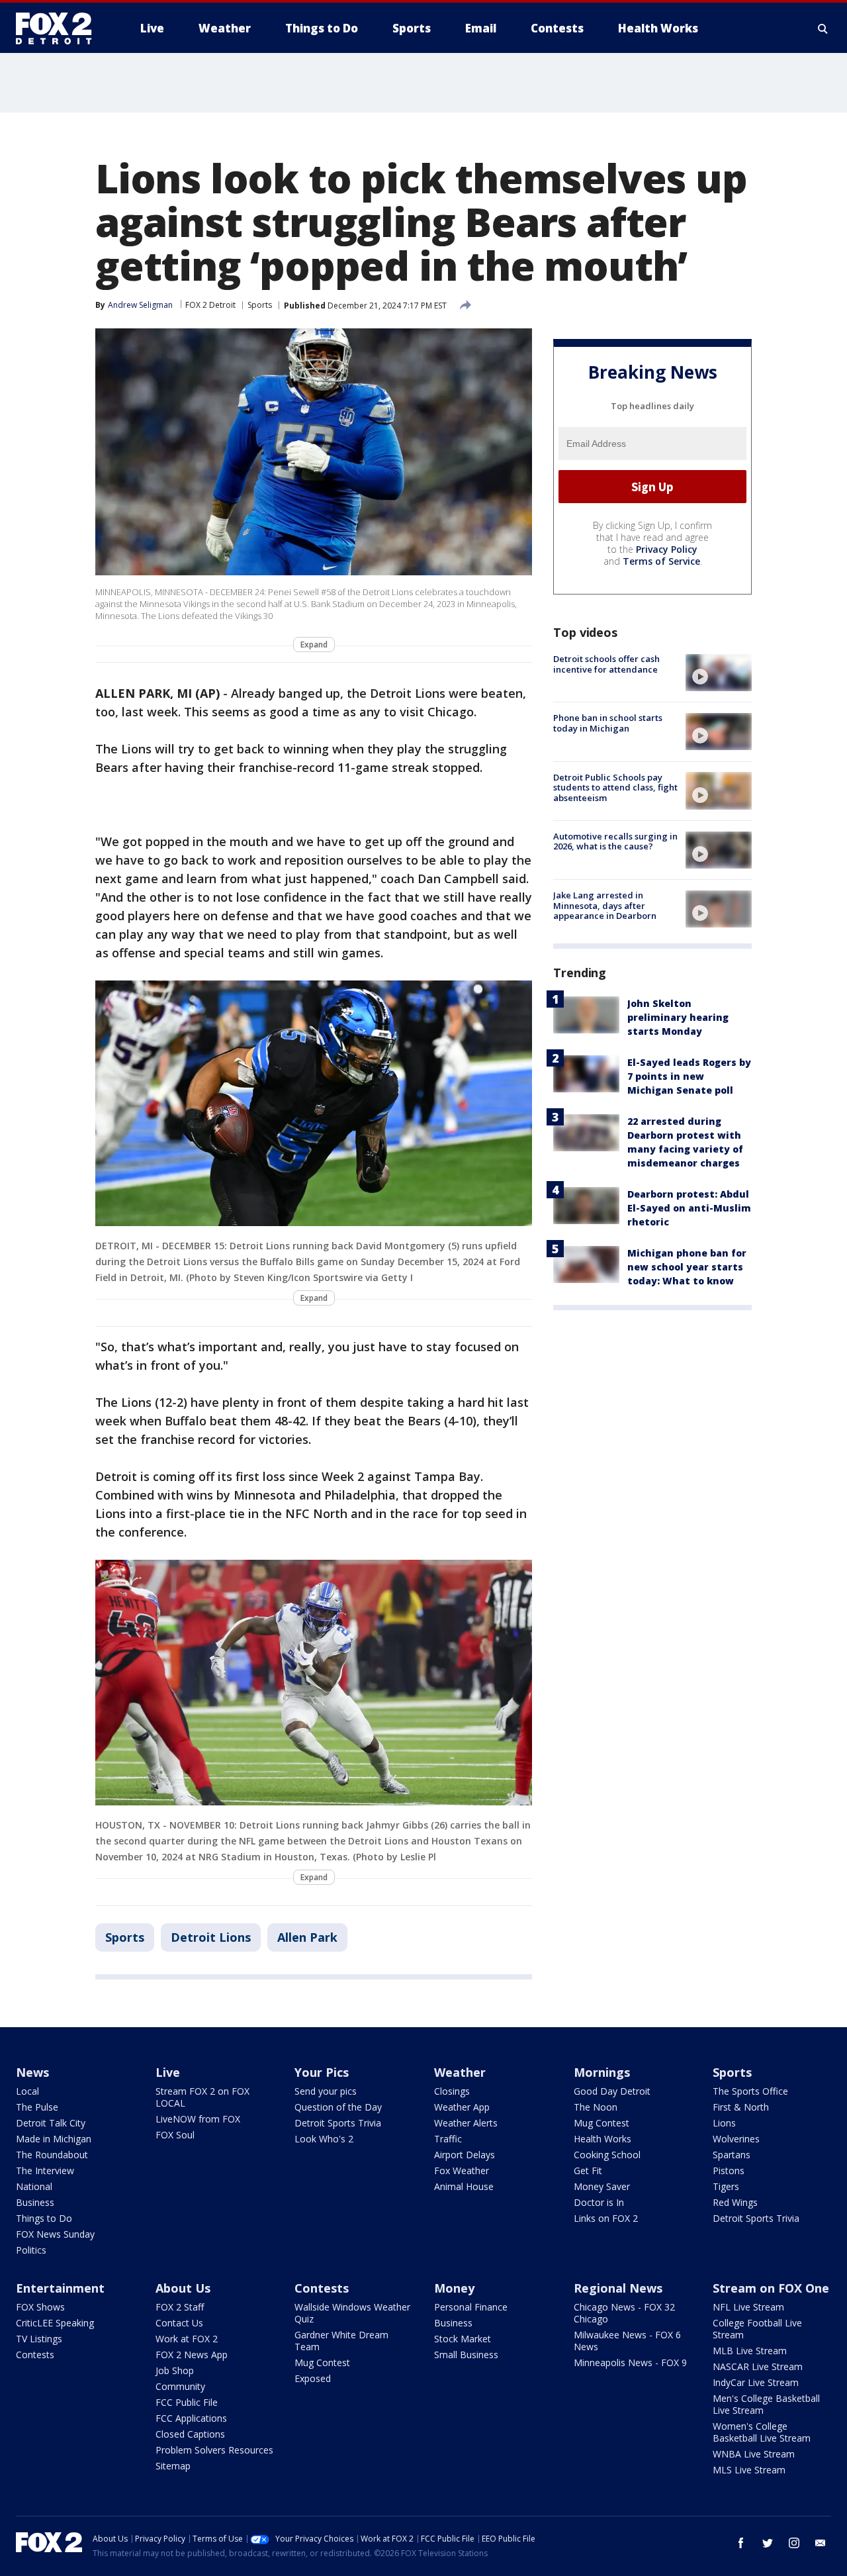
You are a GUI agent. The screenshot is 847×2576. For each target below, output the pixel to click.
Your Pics (322, 2072)
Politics (31, 2250)
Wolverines (736, 2139)
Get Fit (588, 2171)
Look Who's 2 (324, 2139)
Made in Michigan (54, 2139)
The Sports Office (750, 2091)
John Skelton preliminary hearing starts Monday (678, 1017)
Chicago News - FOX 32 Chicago (624, 2313)
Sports (260, 305)
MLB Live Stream (750, 2351)
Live (168, 2072)
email (821, 2543)
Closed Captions (190, 2434)
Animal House (464, 2186)
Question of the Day (338, 2107)
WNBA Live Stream (754, 2454)
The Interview (45, 2171)
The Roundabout (52, 2155)
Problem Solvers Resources (214, 2450)
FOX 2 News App (192, 2355)
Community (180, 2386)
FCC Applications (191, 2418)
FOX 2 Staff (180, 2307)
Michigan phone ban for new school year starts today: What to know (687, 1267)
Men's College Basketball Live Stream (766, 2404)
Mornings (602, 2072)
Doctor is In (599, 2202)
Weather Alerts (466, 2123)
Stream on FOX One (771, 2288)
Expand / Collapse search (823, 28)
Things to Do (44, 2218)
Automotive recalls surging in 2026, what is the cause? (615, 841)
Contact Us (179, 2323)
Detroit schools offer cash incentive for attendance (606, 664)
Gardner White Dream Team (341, 2341)
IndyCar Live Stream (756, 2382)
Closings (452, 2091)
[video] (719, 673)
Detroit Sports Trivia (338, 2123)
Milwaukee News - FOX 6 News (627, 2341)
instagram (794, 2543)
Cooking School (607, 2155)
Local (27, 2091)
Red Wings (735, 2202)
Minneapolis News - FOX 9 (630, 2362)
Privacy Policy (667, 549)
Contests (35, 2355)
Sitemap (173, 2466)
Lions (724, 2123)
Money (454, 2288)
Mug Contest (602, 2123)
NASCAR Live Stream (758, 2366)
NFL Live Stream (748, 2307)
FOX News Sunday (55, 2234)
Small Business (466, 2355)
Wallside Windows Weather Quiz (352, 2313)
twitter (768, 2543)
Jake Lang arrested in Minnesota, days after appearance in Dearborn (605, 905)
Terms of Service (661, 561)
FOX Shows (40, 2307)
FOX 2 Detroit (210, 305)
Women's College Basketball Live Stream (762, 2432)
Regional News (618, 2288)
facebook (741, 2543)
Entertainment (60, 2288)
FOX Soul (175, 2135)
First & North (741, 2107)
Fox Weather (462, 2171)
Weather (460, 2072)
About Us (183, 2288)
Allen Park (307, 1937)
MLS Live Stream (749, 2470)
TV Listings (39, 2339)
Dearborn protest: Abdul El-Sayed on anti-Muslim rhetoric (689, 1208)
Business (35, 2202)
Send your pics (326, 2091)
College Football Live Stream (757, 2329)
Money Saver (602, 2186)
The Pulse (37, 2107)
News (32, 2072)
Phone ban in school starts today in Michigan (608, 723)
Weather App (462, 2107)
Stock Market (463, 2339)
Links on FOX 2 (606, 2218)
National (34, 2186)
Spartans (732, 2155)
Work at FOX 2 (187, 2339)
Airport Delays (465, 2155)
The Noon (596, 2107)
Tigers (726, 2186)
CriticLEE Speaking (55, 2323)
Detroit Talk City (51, 2123)
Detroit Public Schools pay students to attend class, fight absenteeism (615, 787)
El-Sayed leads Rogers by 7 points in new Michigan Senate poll (689, 1076)
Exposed (313, 2378)
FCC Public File (187, 2402)
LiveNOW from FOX (198, 2119)
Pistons (729, 2171)
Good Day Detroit (612, 2091)
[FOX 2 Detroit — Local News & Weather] (60, 28)
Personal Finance (471, 2307)
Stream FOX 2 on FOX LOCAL (202, 2097)
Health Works (602, 2139)
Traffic (448, 2139)
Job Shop (175, 2370)
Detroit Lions (211, 1937)
